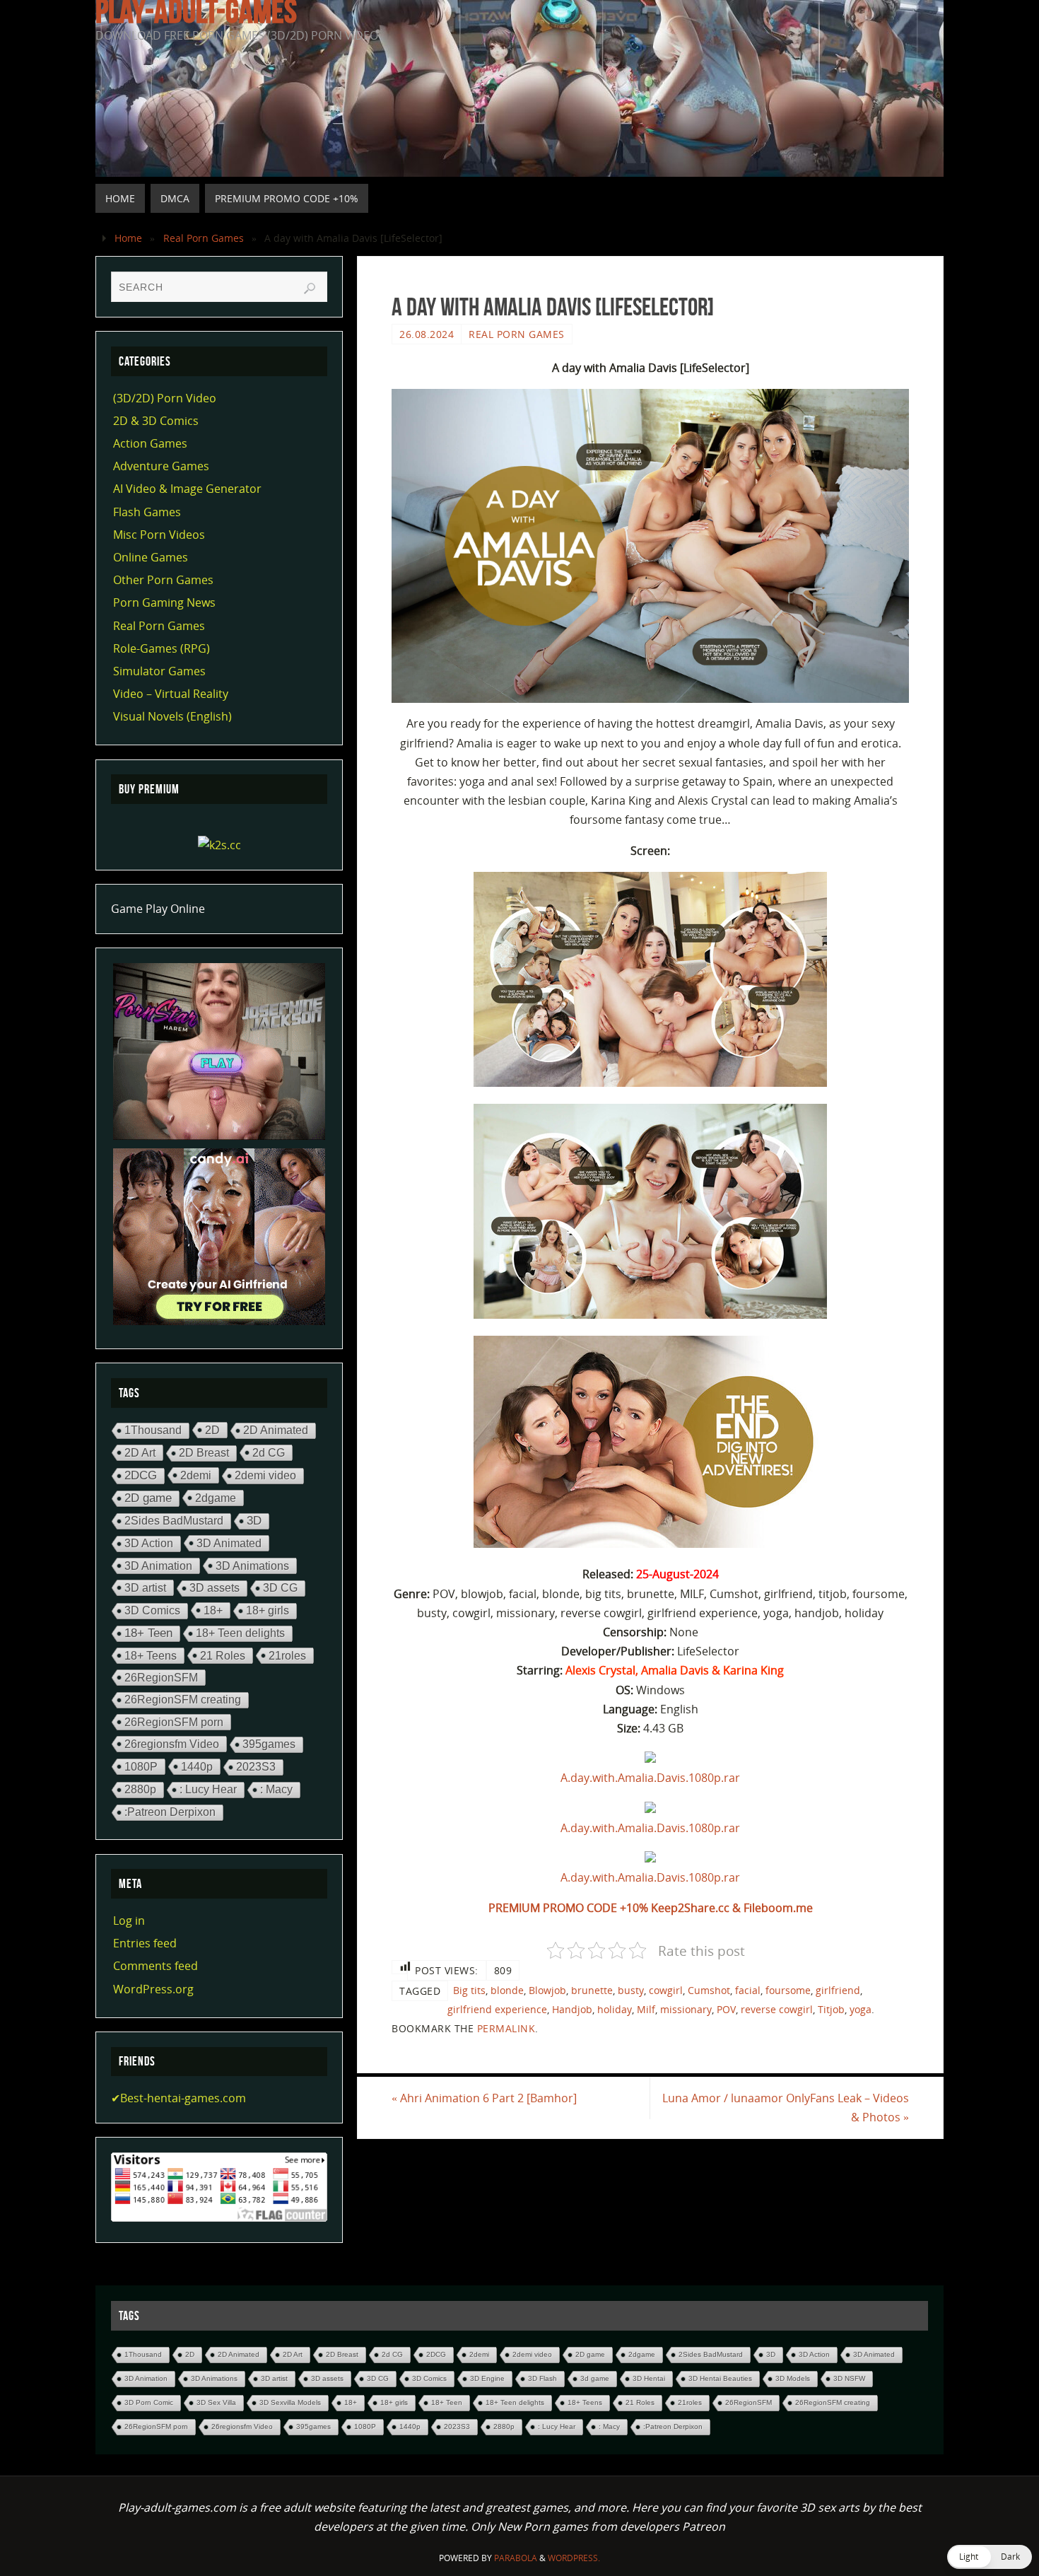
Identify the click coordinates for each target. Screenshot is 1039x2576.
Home (128, 238)
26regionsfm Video (172, 1744)
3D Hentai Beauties (720, 2378)
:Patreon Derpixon (170, 1812)
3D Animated (229, 1543)
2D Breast (204, 1453)
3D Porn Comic (149, 2402)
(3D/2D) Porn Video (165, 398)
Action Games (150, 443)
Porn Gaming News (164, 602)
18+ (213, 1610)
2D (212, 1430)
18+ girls (268, 1610)
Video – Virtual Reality (171, 694)
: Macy (276, 1789)
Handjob (572, 2009)
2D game (148, 1498)
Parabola (516, 2558)
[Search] (310, 289)
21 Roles (223, 1655)
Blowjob (547, 1990)
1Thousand (153, 1430)
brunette (592, 1990)
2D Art (140, 1452)
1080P (141, 1766)
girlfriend (838, 1990)
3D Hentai (649, 2378)
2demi (196, 1475)
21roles (287, 1655)
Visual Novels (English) (172, 716)
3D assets (215, 1588)
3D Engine (487, 2378)
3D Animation (158, 1566)
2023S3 (256, 1767)
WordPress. (574, 2558)
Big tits (469, 1990)
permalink (506, 2028)
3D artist (145, 1587)
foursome (788, 1990)
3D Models (793, 2378)
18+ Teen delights (240, 1633)
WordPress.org (153, 1989)
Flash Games (147, 512)
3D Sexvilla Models (290, 2402)
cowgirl (666, 1990)
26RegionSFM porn (174, 1722)
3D (254, 1521)
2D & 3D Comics (156, 421)
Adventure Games (161, 466)
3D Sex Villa (216, 2402)
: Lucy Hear (208, 1789)
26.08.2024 (427, 334)
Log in (129, 1921)
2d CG (269, 1452)
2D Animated (276, 1430)
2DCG (141, 1475)
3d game (595, 2378)
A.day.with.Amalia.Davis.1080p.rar (650, 1778)
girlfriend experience (497, 2009)
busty (631, 1990)
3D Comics (152, 1610)
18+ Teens (151, 1655)
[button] (990, 2557)
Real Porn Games (204, 238)
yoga (861, 2009)
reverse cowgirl (777, 2009)
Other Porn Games (163, 580)
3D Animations (252, 1566)
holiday (615, 2009)
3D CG (280, 1588)
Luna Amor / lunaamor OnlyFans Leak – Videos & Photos (786, 2108)
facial (748, 1990)
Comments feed (155, 1966)
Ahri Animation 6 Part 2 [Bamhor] (484, 2098)
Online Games (151, 557)
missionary (686, 2009)
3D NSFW (849, 2378)
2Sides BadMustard (174, 1521)
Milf (646, 2009)
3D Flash (542, 2378)
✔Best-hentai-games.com (178, 2098)
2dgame (216, 1498)
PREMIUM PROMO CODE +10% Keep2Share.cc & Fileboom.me (651, 1908)
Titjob (831, 2009)
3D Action (149, 1543)
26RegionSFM (161, 1677)
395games (269, 1744)
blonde (507, 1990)
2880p (140, 1789)
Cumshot (709, 1990)
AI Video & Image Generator (187, 489)
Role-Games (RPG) (162, 648)
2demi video (265, 1475)
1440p (197, 1766)
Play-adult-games (196, 11)
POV (726, 2009)
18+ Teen (148, 1633)
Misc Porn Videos (159, 535)
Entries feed (145, 1943)
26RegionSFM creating (183, 1700)
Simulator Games (159, 671)
